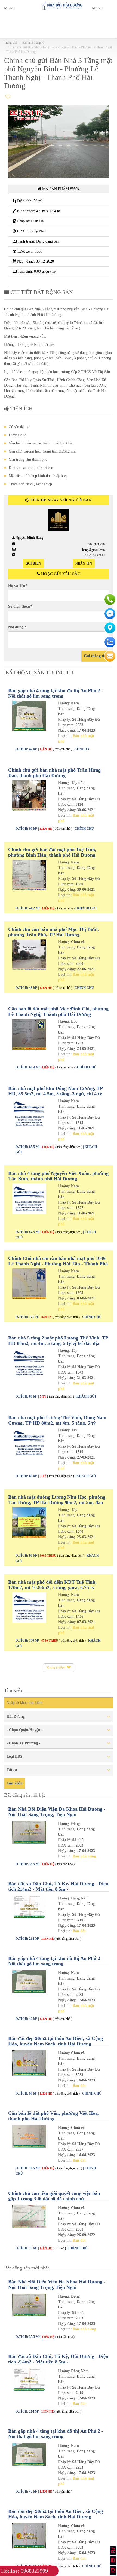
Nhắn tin (84, 563)
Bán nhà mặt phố (33, 43)
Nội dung (17, 627)
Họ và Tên (18, 586)
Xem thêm (56, 1668)
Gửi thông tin (95, 656)
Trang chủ (11, 43)
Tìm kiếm (15, 1783)
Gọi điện (33, 563)
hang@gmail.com (93, 550)
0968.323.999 (96, 544)
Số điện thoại (20, 606)
